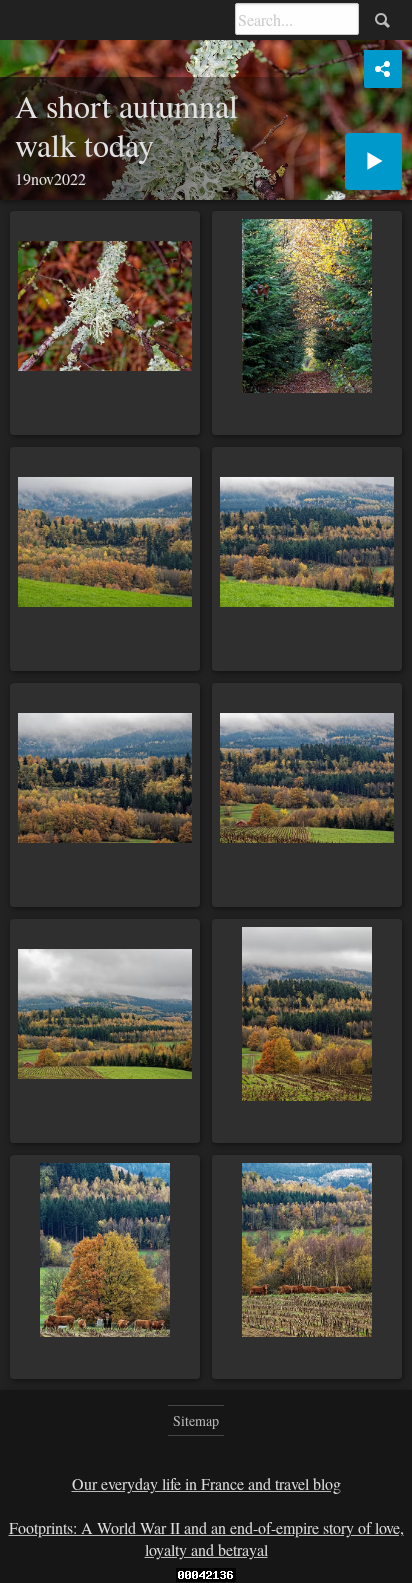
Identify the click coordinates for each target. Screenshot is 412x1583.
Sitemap (196, 1420)
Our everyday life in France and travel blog (206, 1483)
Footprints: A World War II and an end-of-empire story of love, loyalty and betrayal (206, 1538)
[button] (40, 1543)
